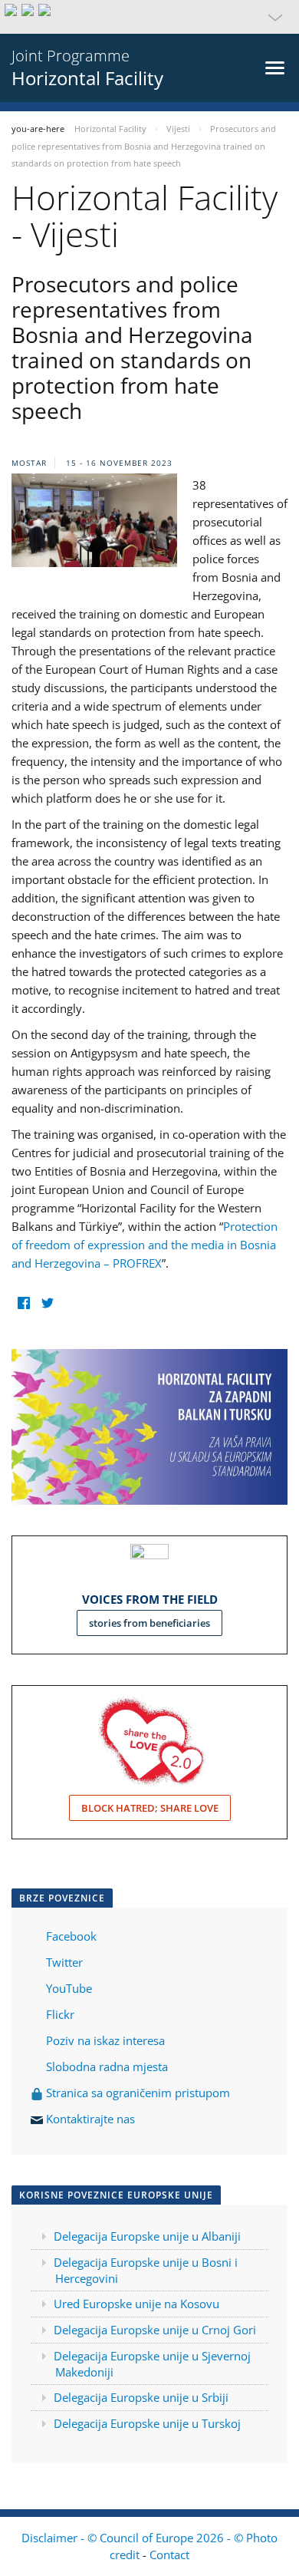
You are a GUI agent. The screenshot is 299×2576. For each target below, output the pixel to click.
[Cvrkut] (47, 1303)
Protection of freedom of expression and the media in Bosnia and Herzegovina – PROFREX (145, 1245)
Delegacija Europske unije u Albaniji (147, 2236)
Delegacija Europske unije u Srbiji (141, 2397)
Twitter (64, 1962)
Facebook (71, 1936)
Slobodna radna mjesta (107, 2066)
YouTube (67, 1988)
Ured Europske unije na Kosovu (136, 2304)
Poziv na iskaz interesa (105, 2040)
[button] (149, 17)
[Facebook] (23, 1303)
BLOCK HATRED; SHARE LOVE (150, 1808)
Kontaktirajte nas (90, 2119)
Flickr (59, 2014)
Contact (169, 2555)
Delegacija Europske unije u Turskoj (147, 2423)
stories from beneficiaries (149, 1623)
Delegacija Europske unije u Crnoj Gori (155, 2330)
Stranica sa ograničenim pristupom (136, 2093)
